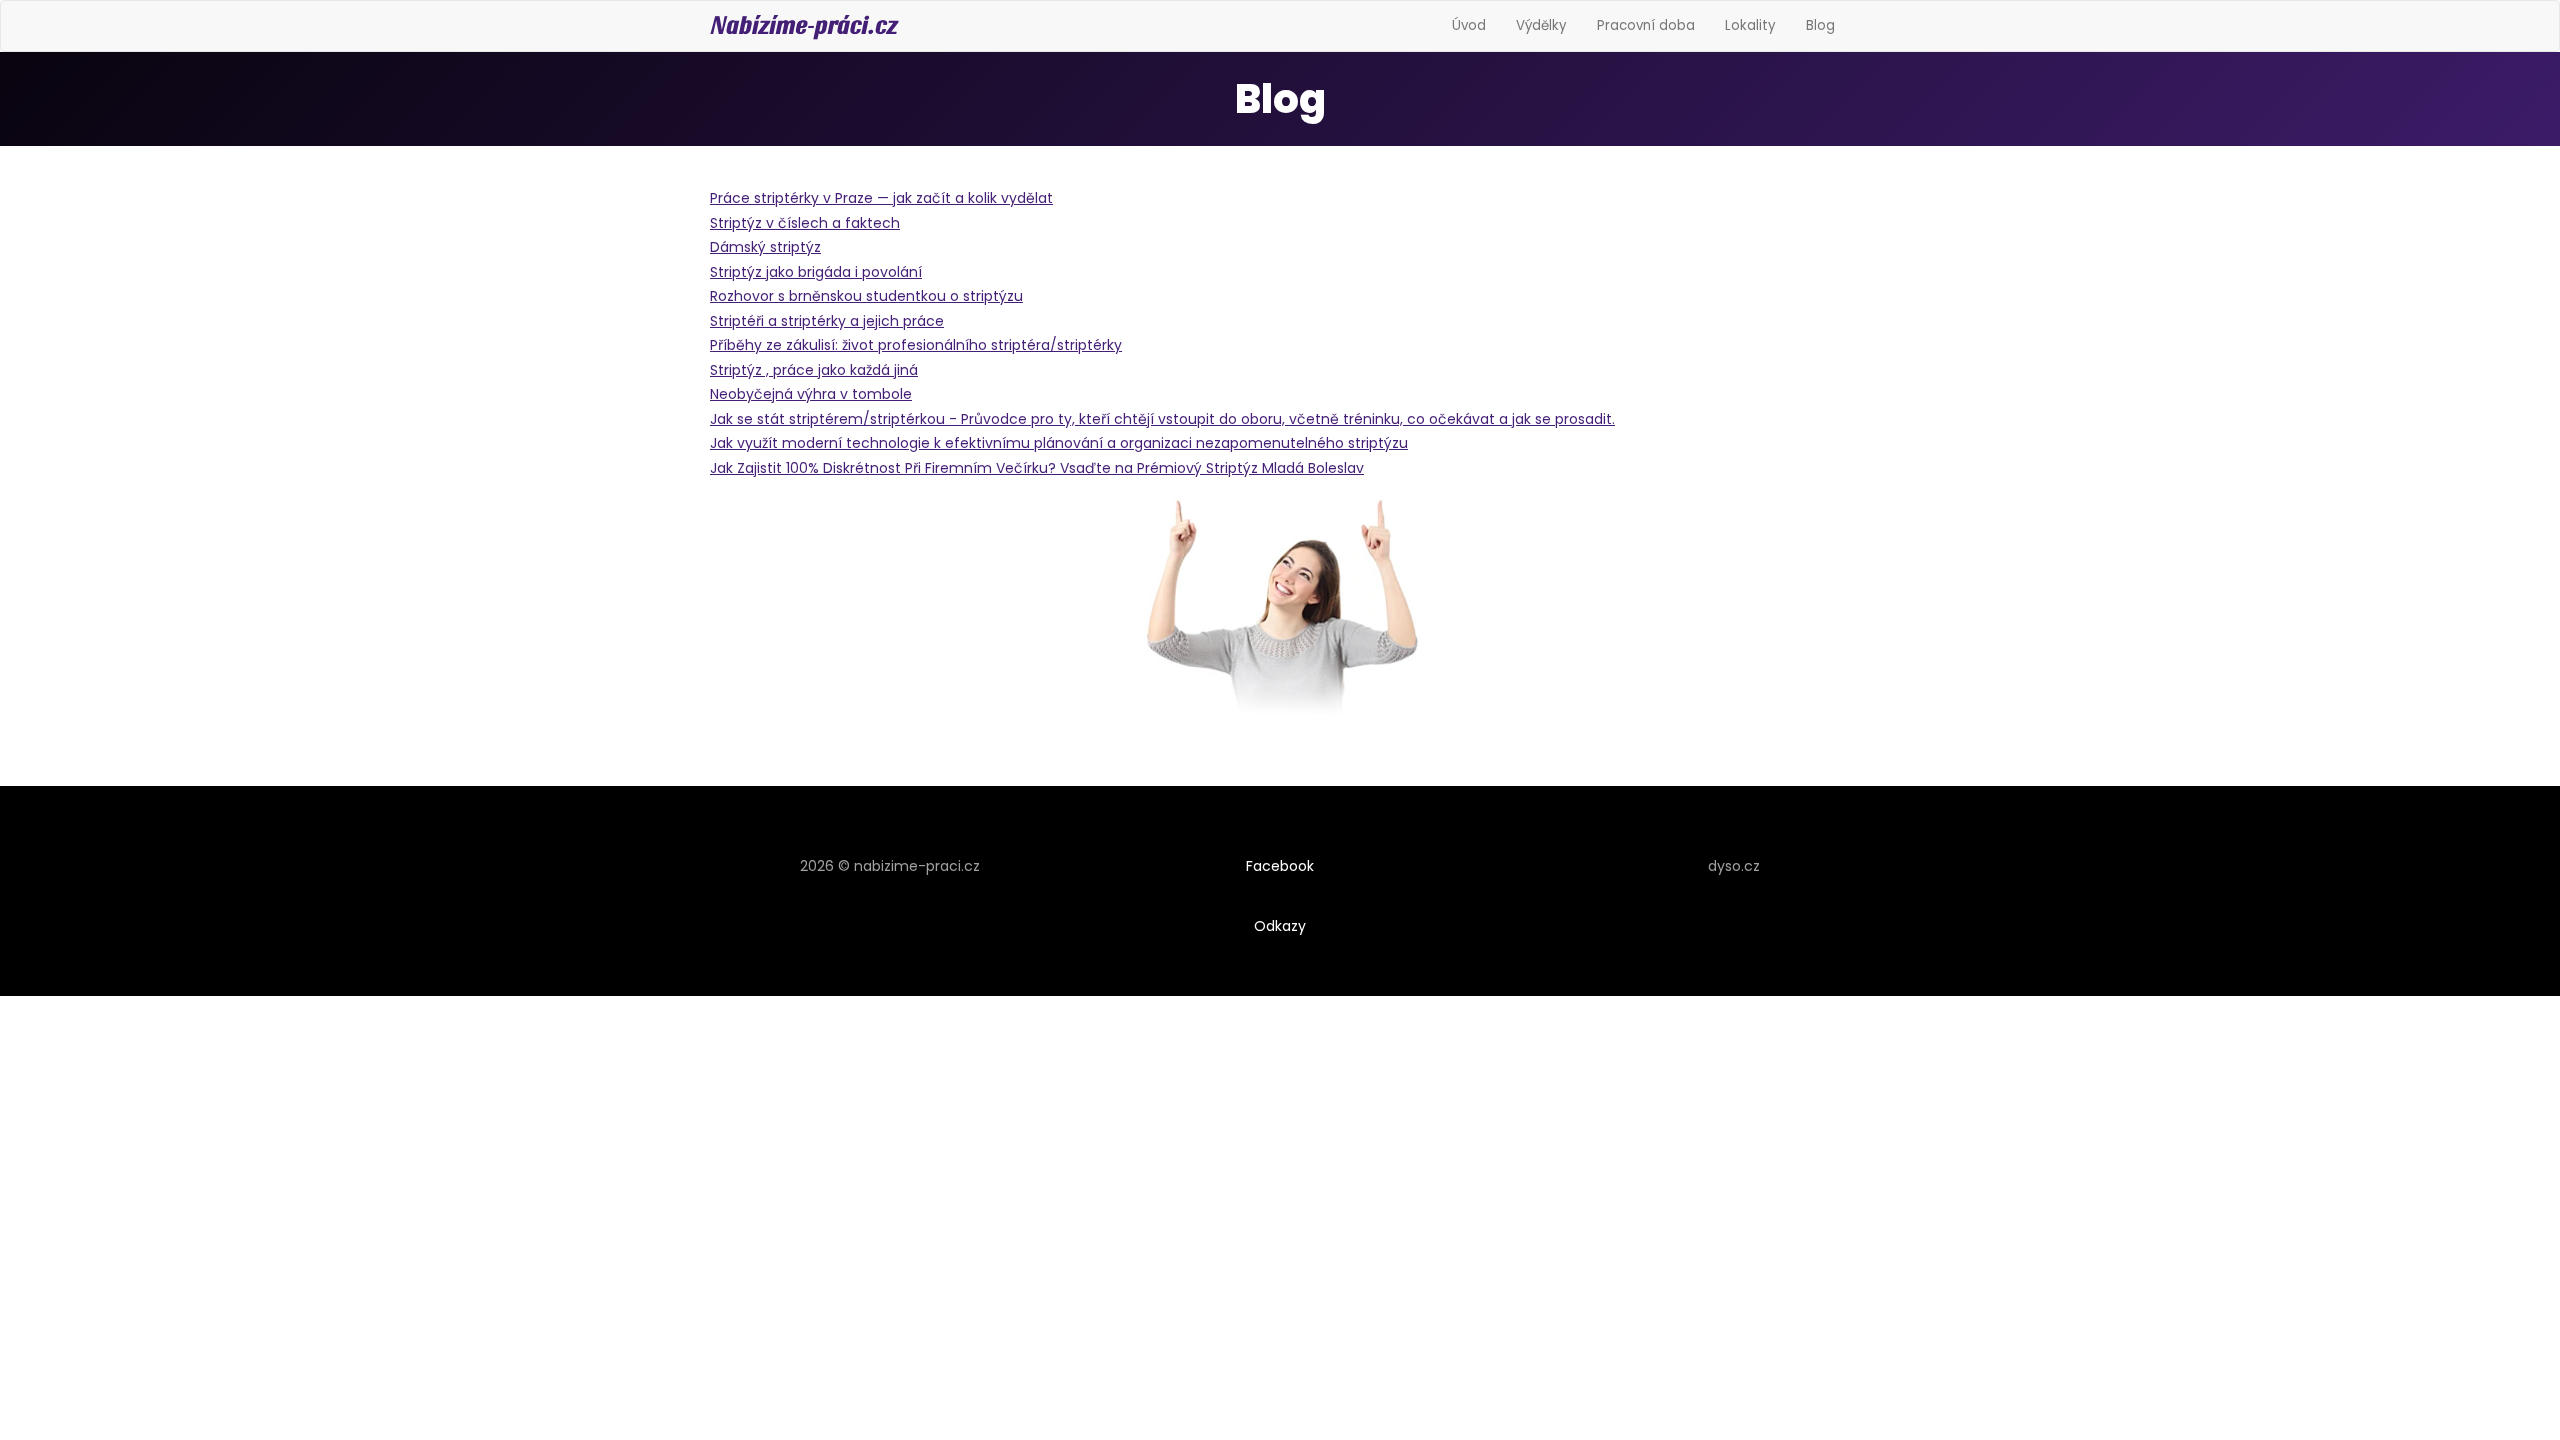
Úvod (1469, 25)
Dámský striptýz (765, 247)
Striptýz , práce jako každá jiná (814, 370)
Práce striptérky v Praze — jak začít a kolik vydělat (881, 198)
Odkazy (1280, 926)
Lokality (1750, 25)
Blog (1820, 25)
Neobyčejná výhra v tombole (811, 394)
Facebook (1280, 866)
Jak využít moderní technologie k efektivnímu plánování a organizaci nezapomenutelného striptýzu (1059, 443)
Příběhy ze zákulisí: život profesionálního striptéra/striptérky (916, 345)
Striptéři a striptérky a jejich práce (827, 321)
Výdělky (1541, 25)
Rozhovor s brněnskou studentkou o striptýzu (866, 296)
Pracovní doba (1646, 25)
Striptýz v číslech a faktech (805, 223)
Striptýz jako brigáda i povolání (816, 272)
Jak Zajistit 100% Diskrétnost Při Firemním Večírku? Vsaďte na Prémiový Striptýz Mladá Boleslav (1037, 468)
